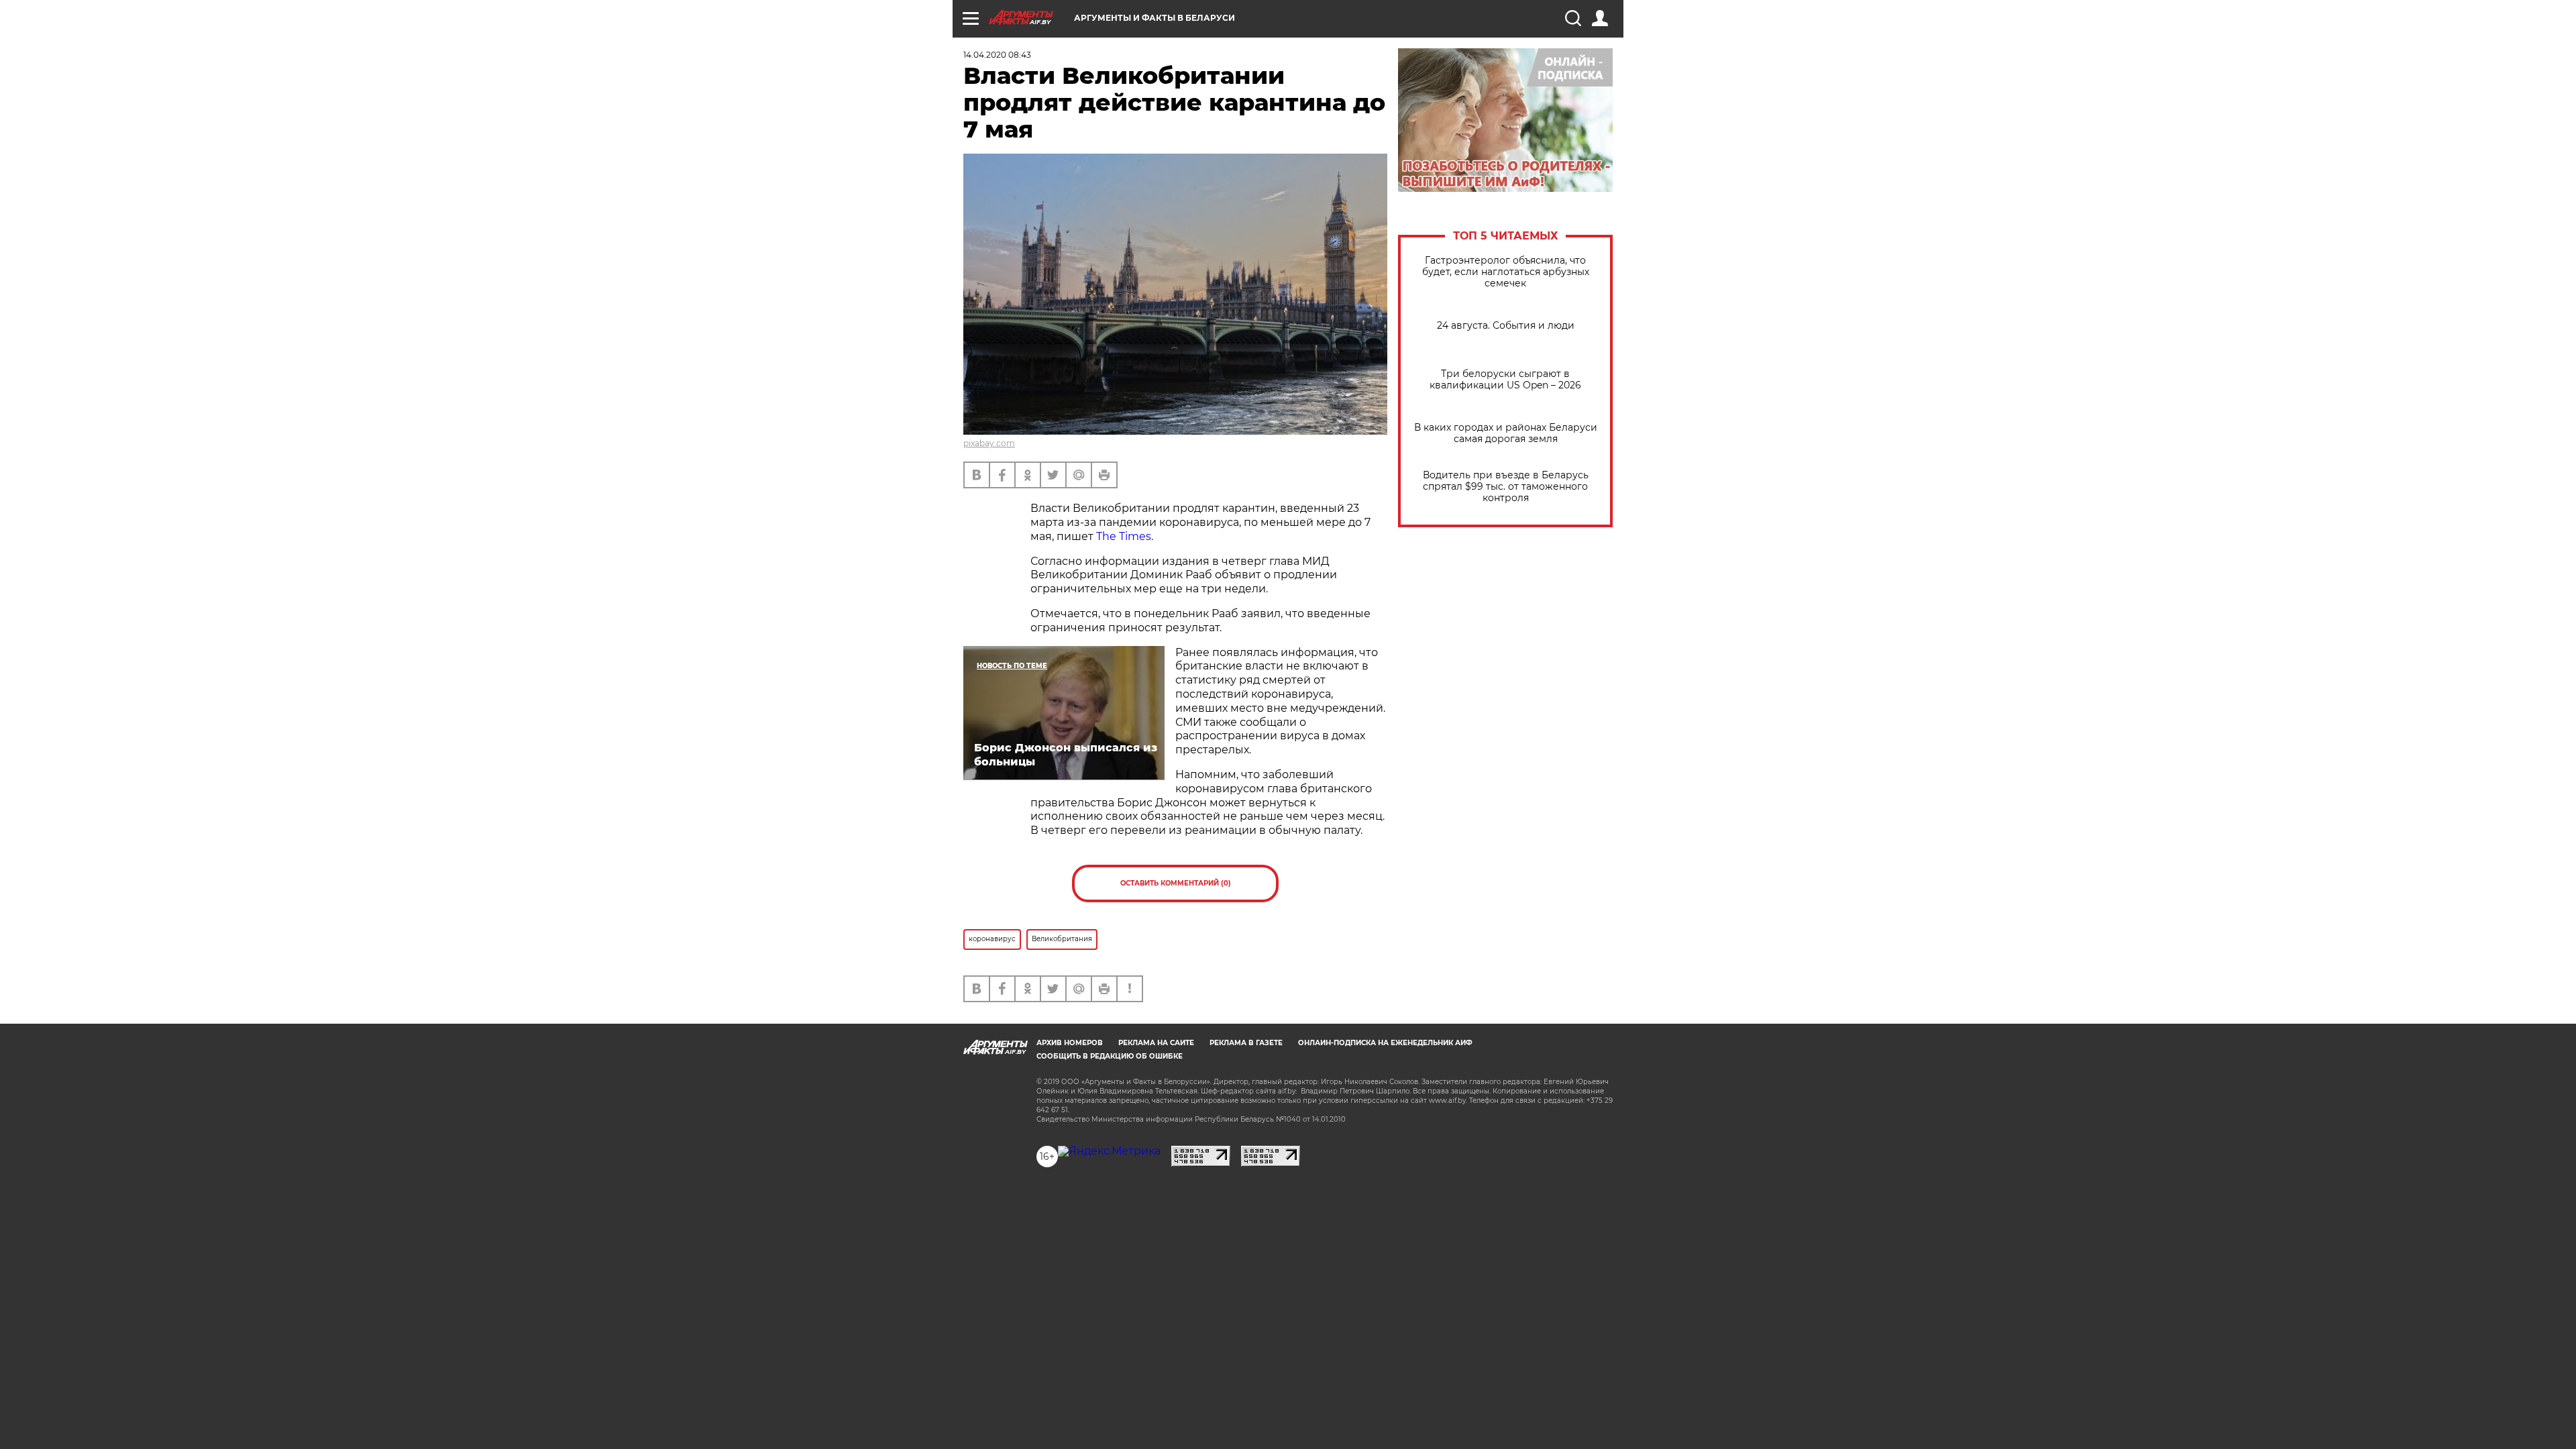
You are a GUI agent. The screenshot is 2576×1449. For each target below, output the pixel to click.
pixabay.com (989, 443)
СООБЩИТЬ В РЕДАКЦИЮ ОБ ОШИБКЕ (1110, 1056)
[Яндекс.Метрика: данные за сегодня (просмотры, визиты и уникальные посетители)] (1109, 1151)
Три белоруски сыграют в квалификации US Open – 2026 (1505, 380)
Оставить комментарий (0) (1176, 883)
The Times (1124, 536)
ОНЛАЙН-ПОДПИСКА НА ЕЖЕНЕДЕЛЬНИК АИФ (1385, 1043)
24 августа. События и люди (1506, 326)
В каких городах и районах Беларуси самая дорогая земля (1506, 433)
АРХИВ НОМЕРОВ (1070, 1043)
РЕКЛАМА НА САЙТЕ (1156, 1043)
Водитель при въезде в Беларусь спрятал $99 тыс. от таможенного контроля (1506, 487)
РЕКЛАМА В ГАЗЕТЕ (1246, 1043)
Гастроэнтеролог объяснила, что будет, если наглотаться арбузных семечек (1506, 272)
